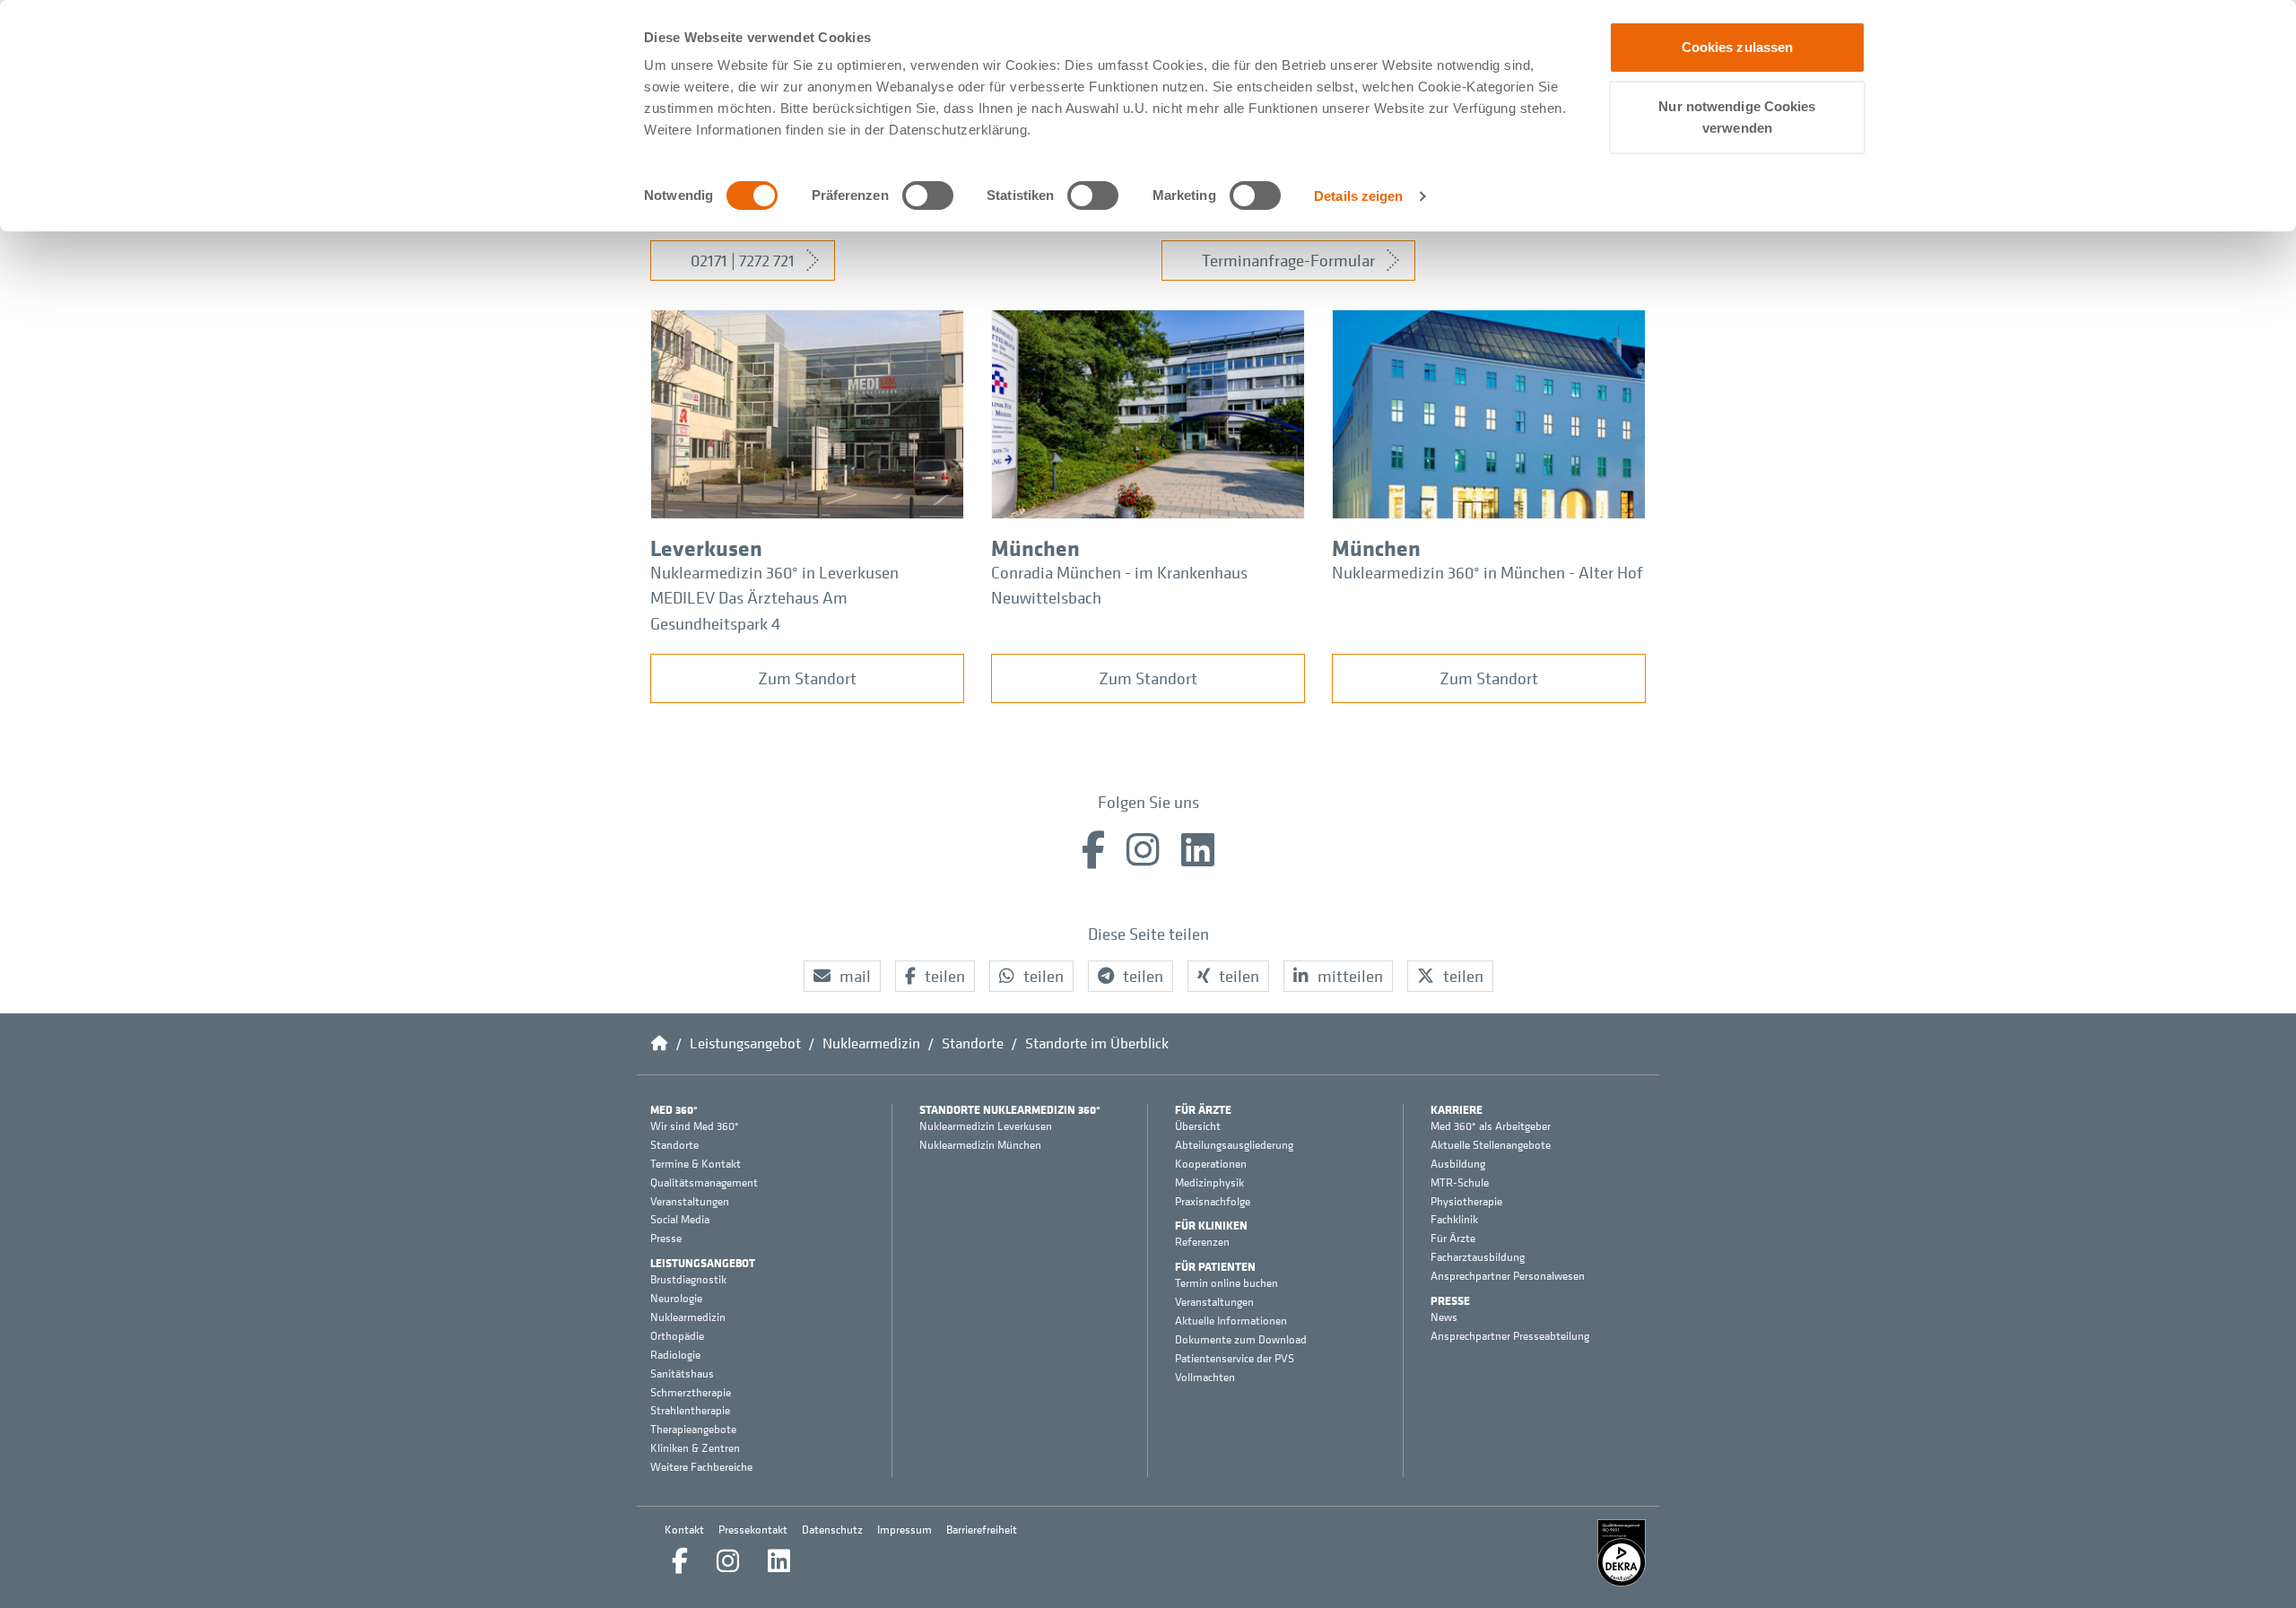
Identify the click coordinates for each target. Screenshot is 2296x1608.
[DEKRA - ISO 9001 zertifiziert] (1622, 1553)
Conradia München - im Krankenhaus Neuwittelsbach (1119, 585)
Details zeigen (1358, 196)
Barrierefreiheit (982, 1530)
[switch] (928, 196)
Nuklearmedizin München (980, 1145)
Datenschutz (832, 1530)
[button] (842, 976)
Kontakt (684, 1530)
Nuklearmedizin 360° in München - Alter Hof (1487, 572)
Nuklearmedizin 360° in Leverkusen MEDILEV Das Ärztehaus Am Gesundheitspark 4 (774, 598)
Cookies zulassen (1738, 47)
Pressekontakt (753, 1530)
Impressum (904, 1530)
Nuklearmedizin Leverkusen (986, 1126)
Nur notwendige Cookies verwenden (1737, 117)
